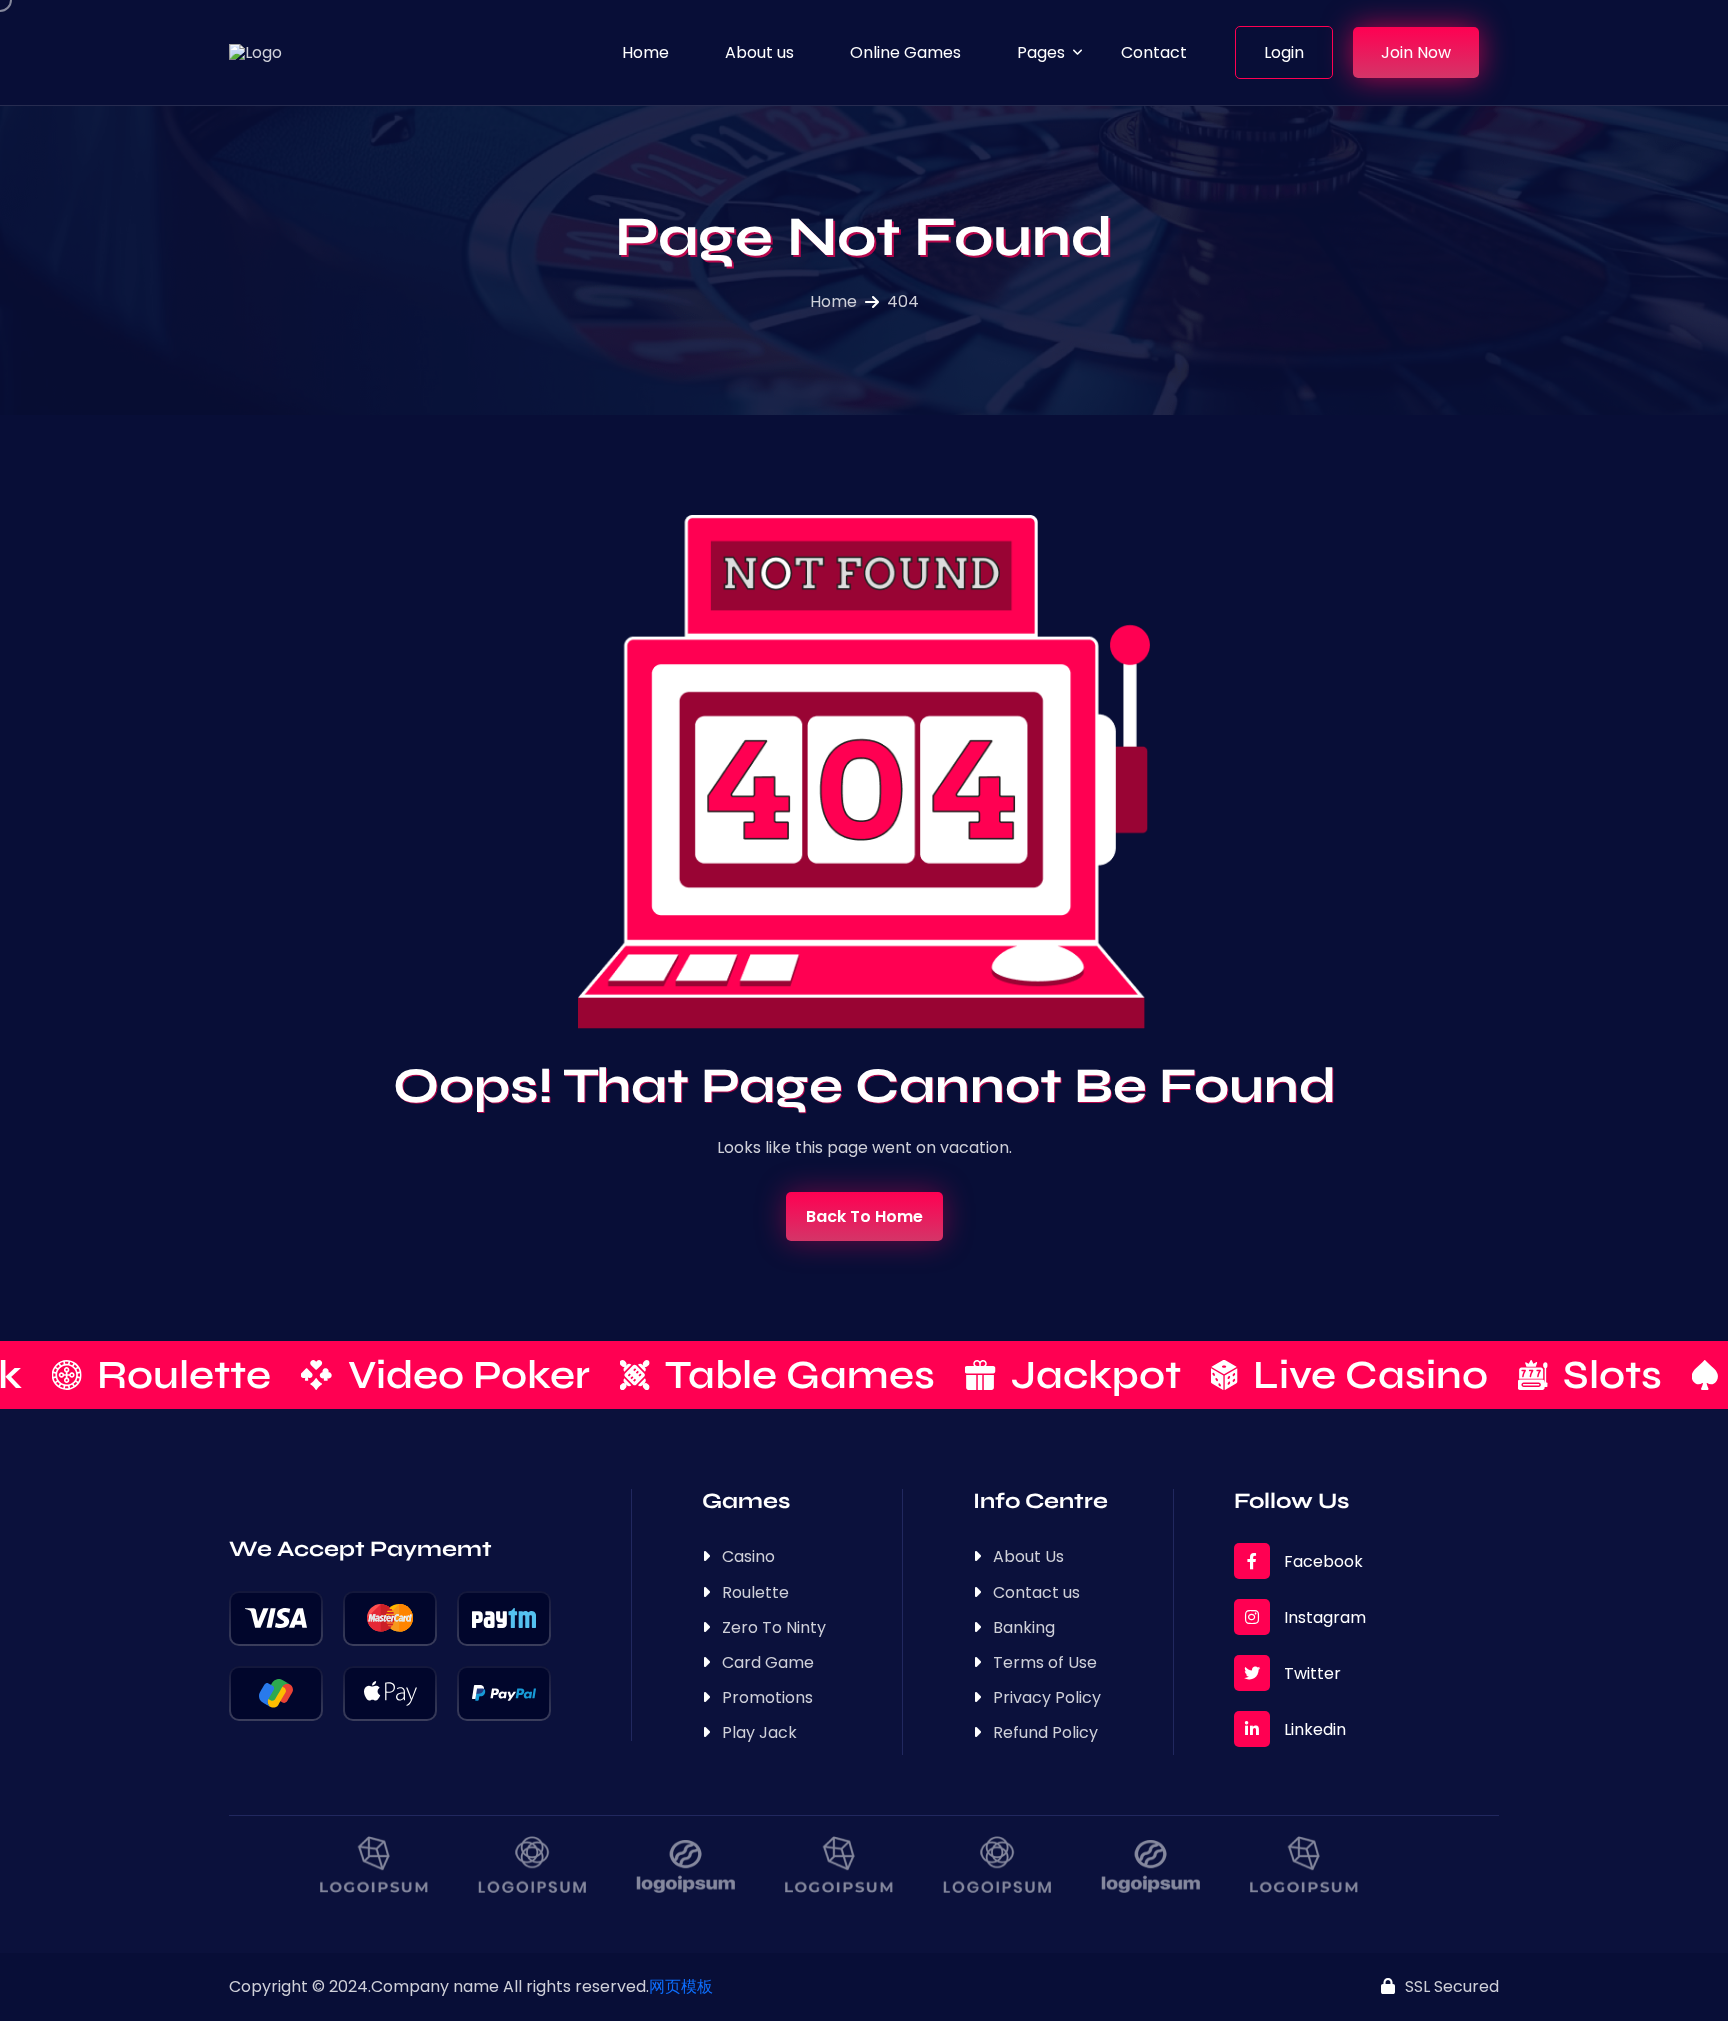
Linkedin (1313, 1729)
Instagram (1323, 1617)
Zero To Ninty (774, 1627)
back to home (864, 1216)
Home (645, 52)
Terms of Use (1045, 1662)
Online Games (905, 52)
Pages (1041, 52)
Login (1284, 52)
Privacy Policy (1047, 1697)
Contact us (1036, 1592)
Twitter (1310, 1673)
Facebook (1321, 1561)
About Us (1028, 1556)
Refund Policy (1045, 1732)
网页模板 (681, 1986)
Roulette (755, 1592)
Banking (1024, 1627)
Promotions (767, 1697)
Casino (748, 1556)
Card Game (768, 1662)
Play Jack (759, 1732)
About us (759, 52)
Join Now (1416, 52)
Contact (1154, 52)
